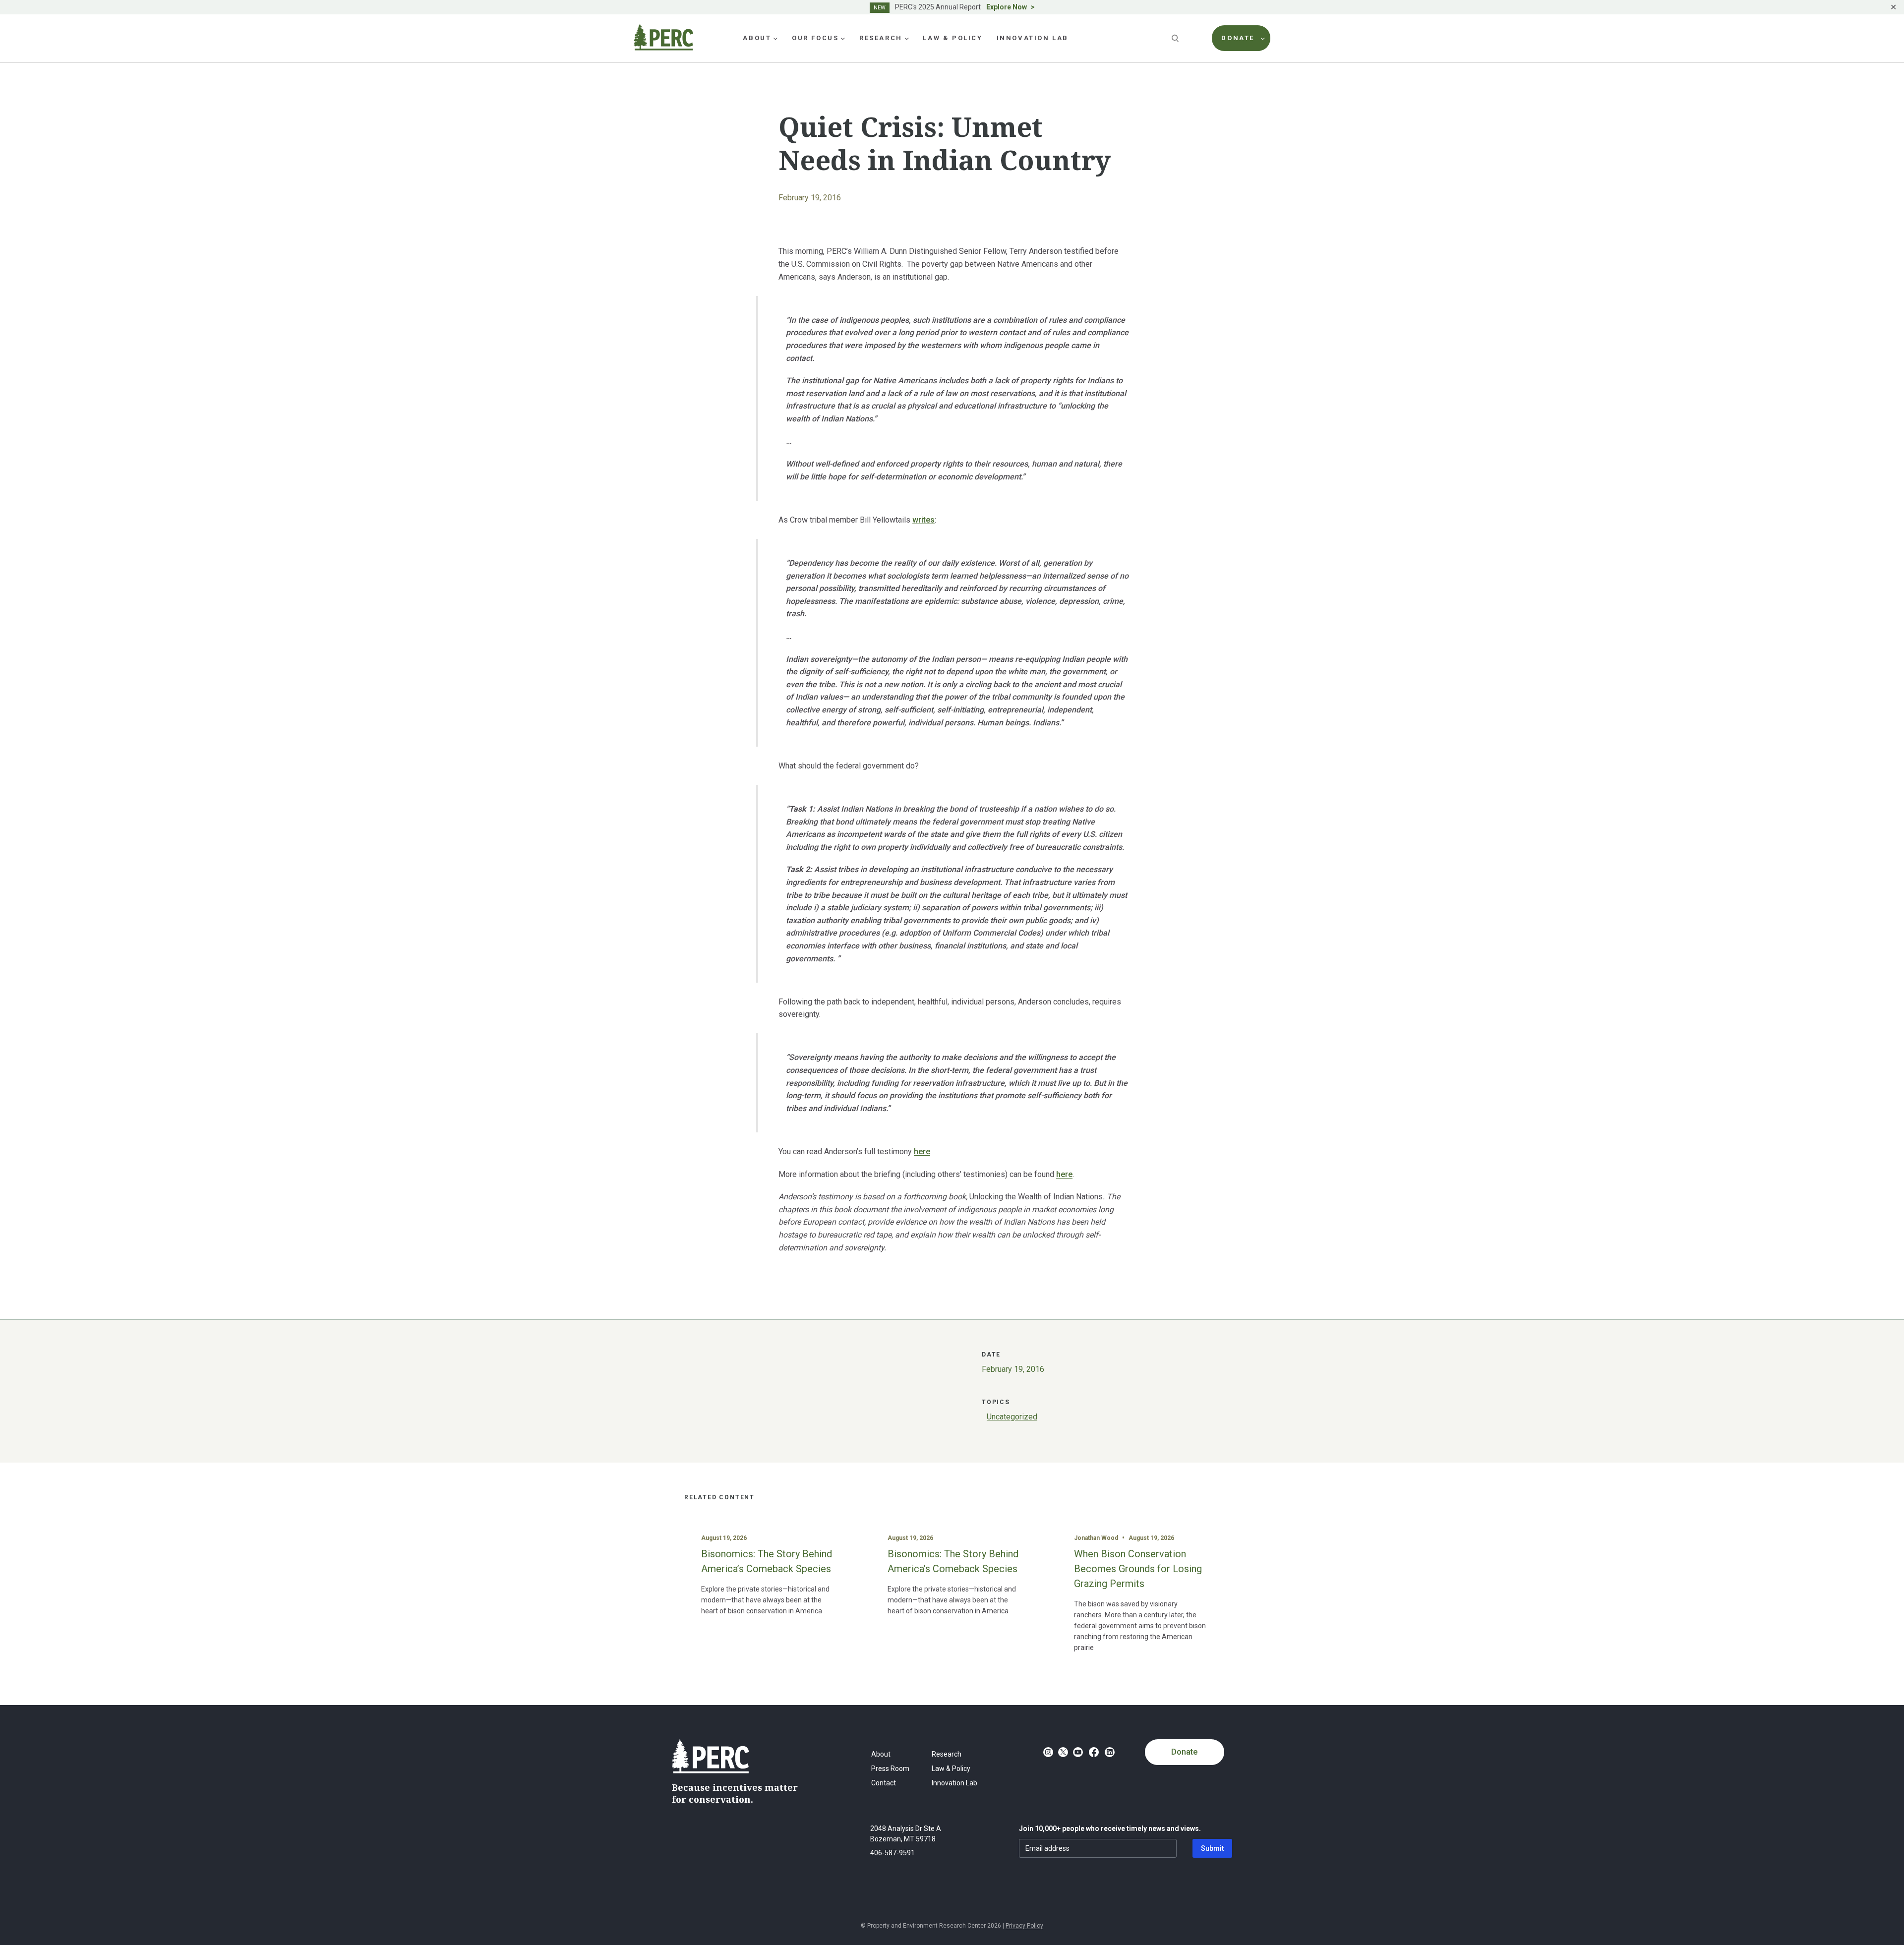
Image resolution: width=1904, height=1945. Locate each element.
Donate (1184, 1752)
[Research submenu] (907, 38)
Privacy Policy (1024, 1926)
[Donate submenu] (1263, 38)
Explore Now (1007, 7)
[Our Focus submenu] (843, 38)
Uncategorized (1012, 1417)
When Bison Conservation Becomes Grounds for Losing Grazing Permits (1138, 1569)
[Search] (1176, 38)
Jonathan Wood (1096, 1538)
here (922, 1151)
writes (923, 520)
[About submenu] (775, 38)
